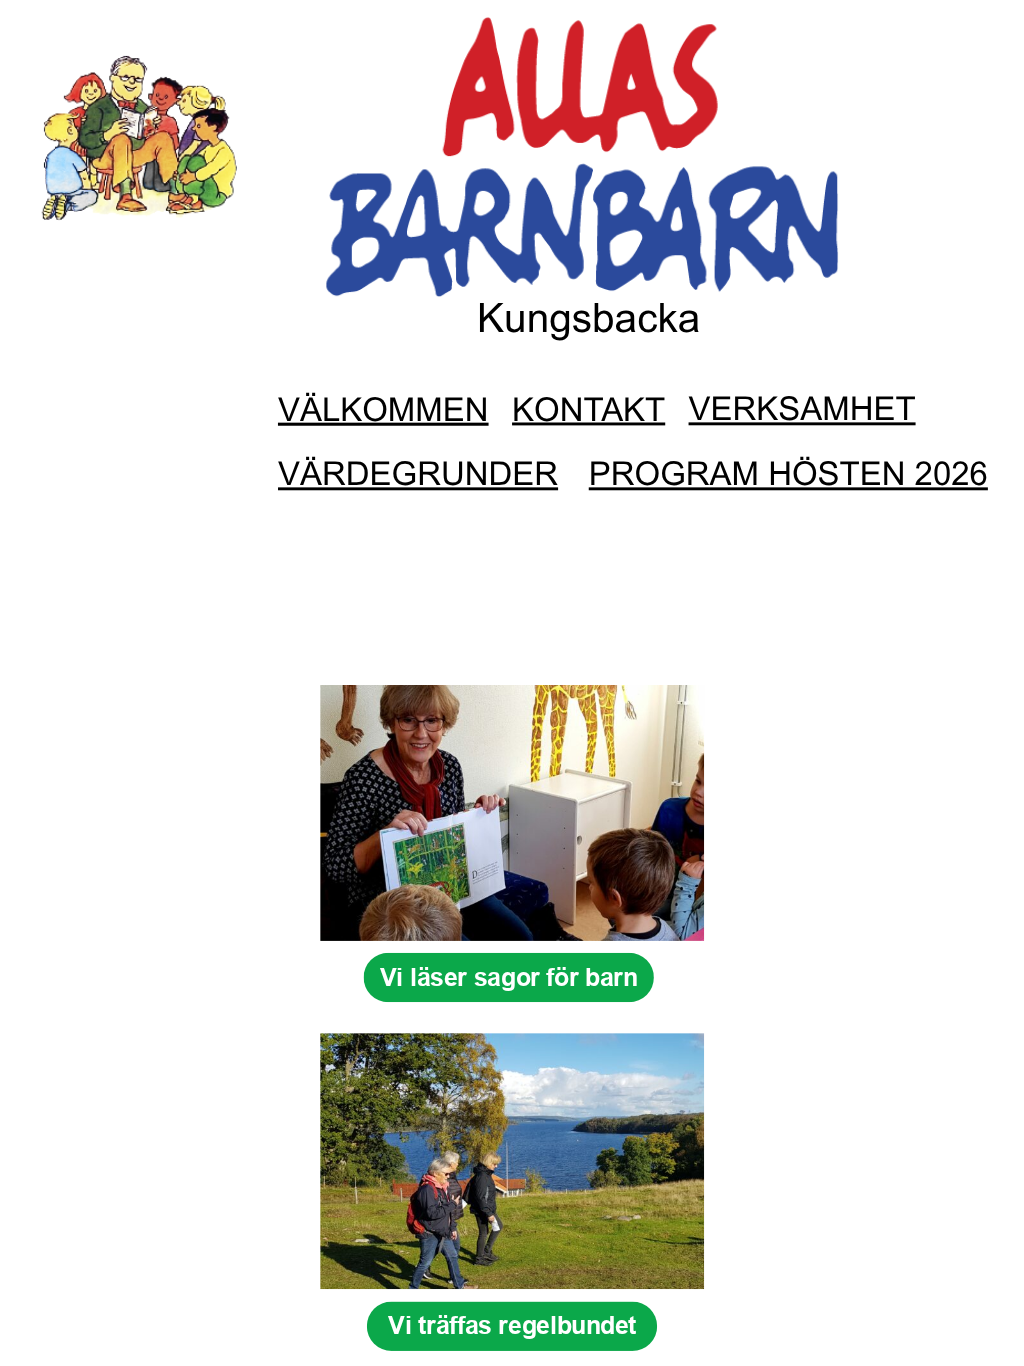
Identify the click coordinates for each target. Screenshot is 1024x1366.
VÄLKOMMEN (383, 410)
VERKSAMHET (802, 409)
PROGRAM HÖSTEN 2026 (788, 474)
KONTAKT (588, 410)
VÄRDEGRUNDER (418, 474)
